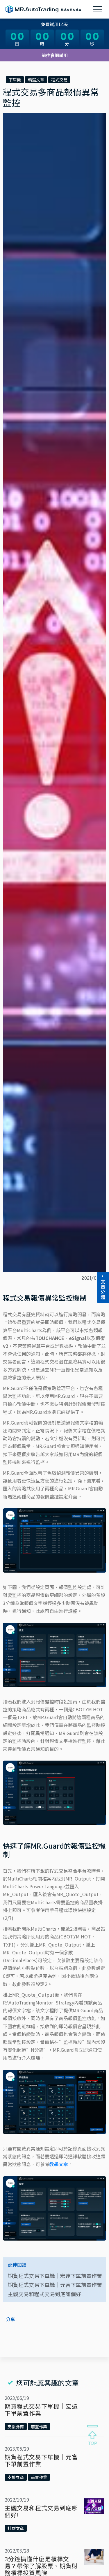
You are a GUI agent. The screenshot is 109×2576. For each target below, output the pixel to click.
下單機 (15, 80)
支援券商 (16, 2427)
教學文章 (59, 2164)
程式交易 (59, 80)
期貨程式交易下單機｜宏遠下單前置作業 (55, 2276)
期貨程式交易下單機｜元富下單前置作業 (55, 2285)
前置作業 (39, 2427)
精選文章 (36, 80)
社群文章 (16, 2528)
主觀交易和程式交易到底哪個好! (45, 2294)
